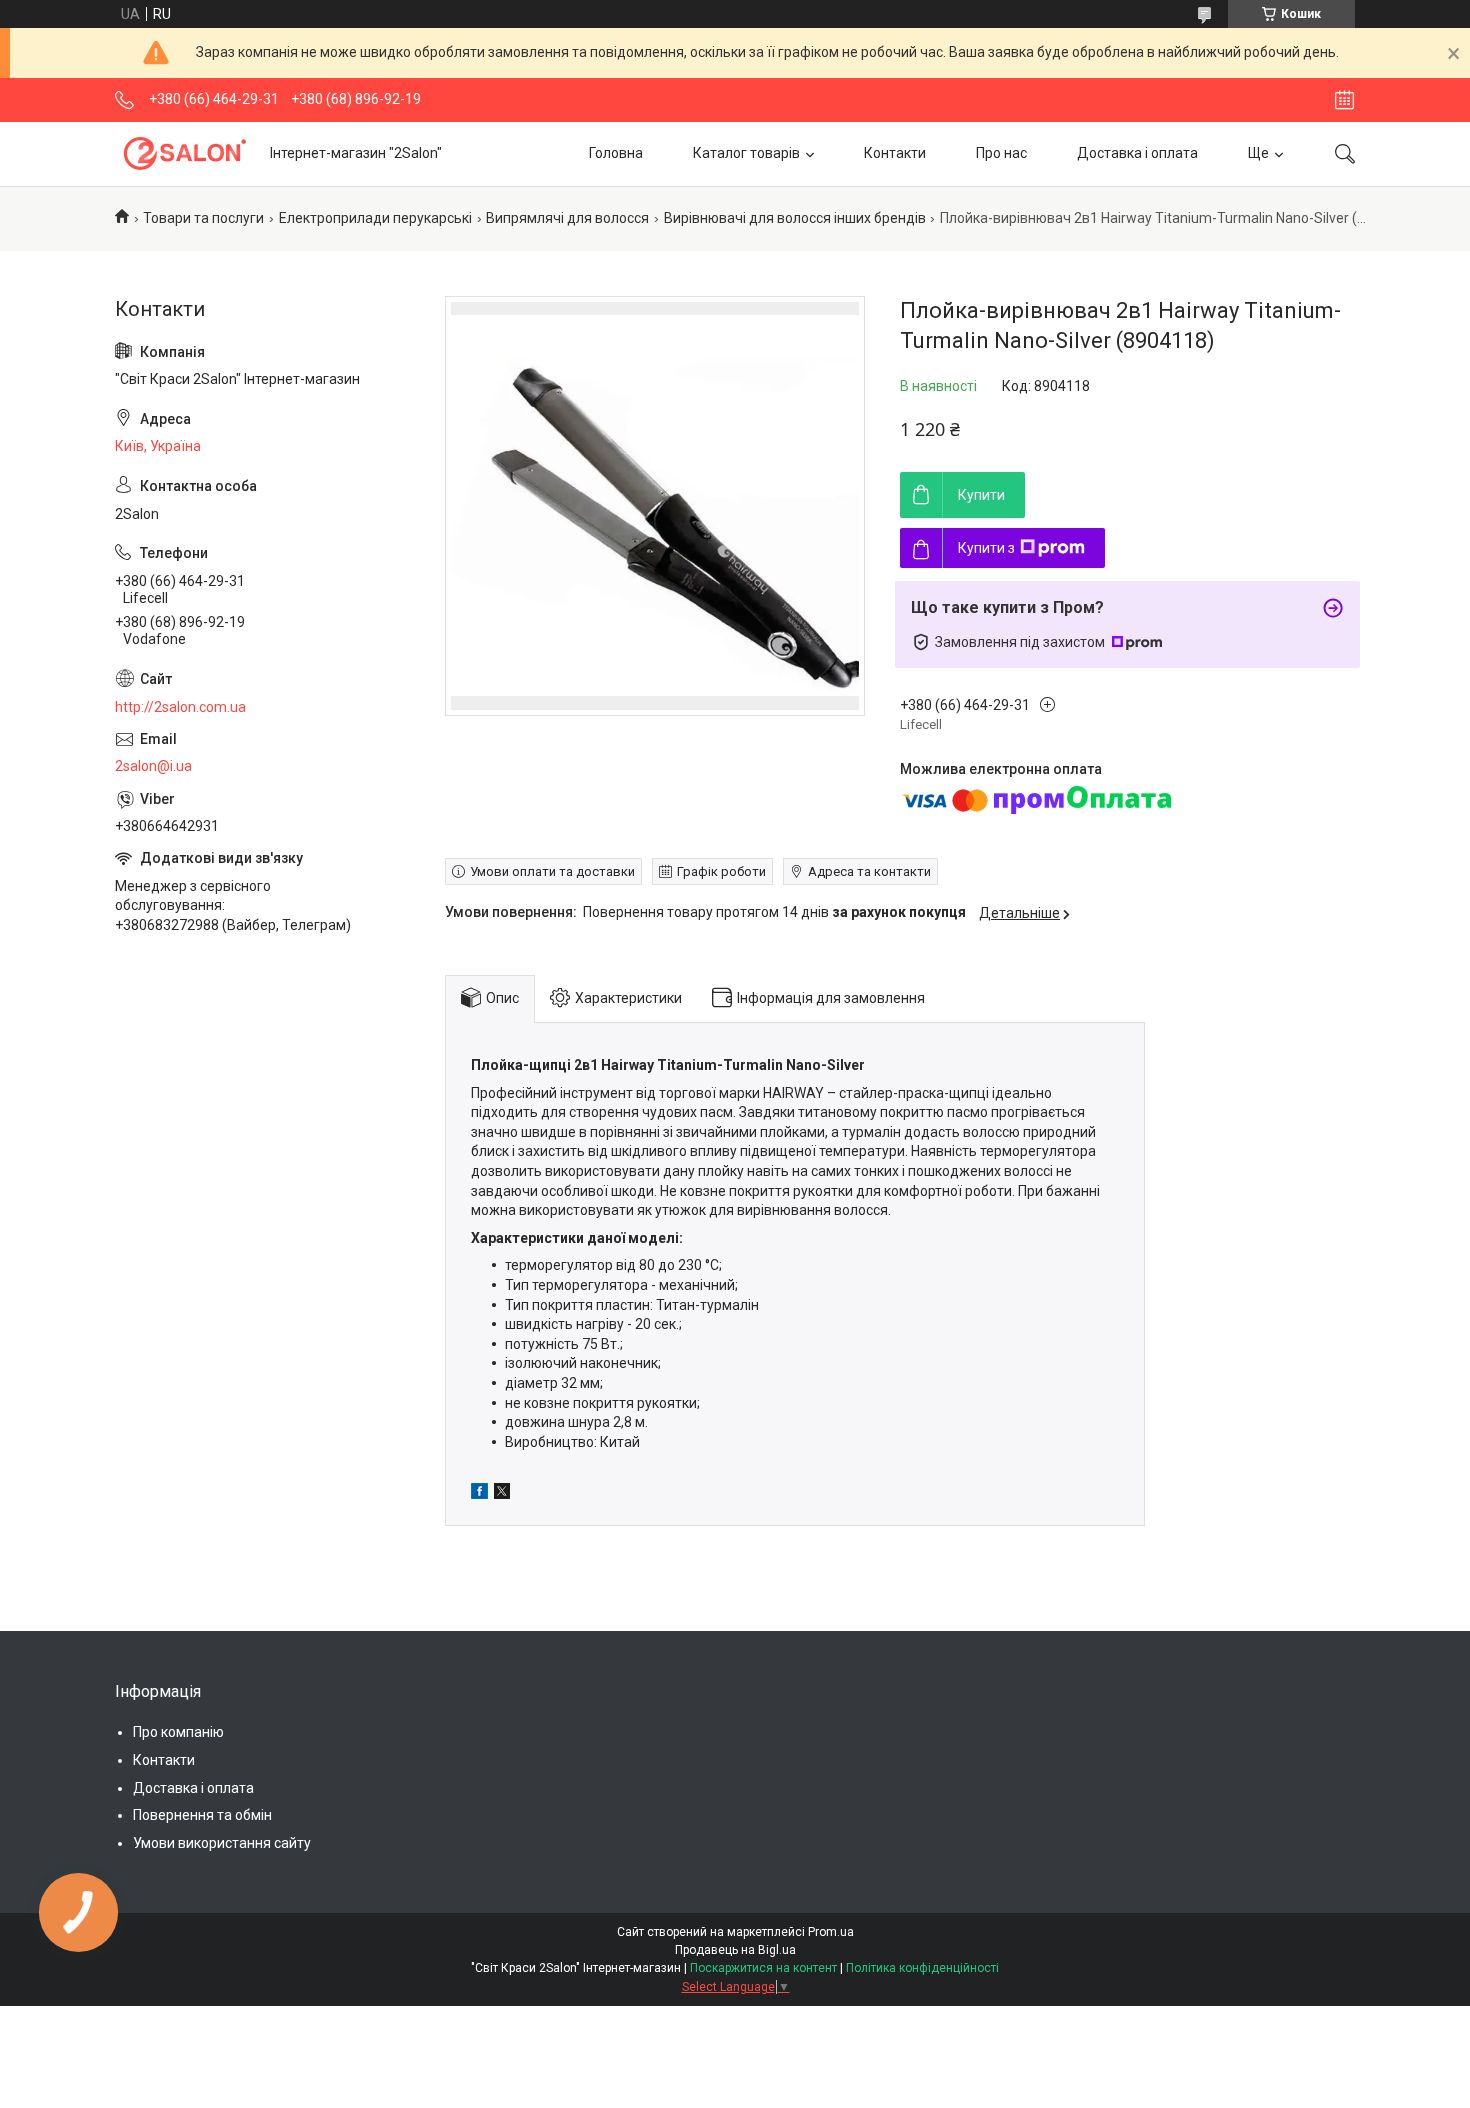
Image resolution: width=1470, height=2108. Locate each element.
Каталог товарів (746, 153)
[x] (502, 1494)
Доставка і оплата (1137, 153)
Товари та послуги (203, 218)
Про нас (1001, 153)
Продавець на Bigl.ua (735, 1950)
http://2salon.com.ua (180, 707)
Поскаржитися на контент (763, 1968)
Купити (981, 495)
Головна (616, 153)
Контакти (895, 153)
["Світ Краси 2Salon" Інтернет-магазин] (185, 153)
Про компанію (178, 1732)
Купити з (986, 548)
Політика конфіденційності (922, 1968)
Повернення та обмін (202, 1815)
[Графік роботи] (1344, 100)
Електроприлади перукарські (375, 218)
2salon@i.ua (153, 766)
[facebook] (479, 1494)
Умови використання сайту (222, 1843)
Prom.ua (831, 1932)
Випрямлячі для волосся (567, 218)
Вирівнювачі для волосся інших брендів (795, 218)
